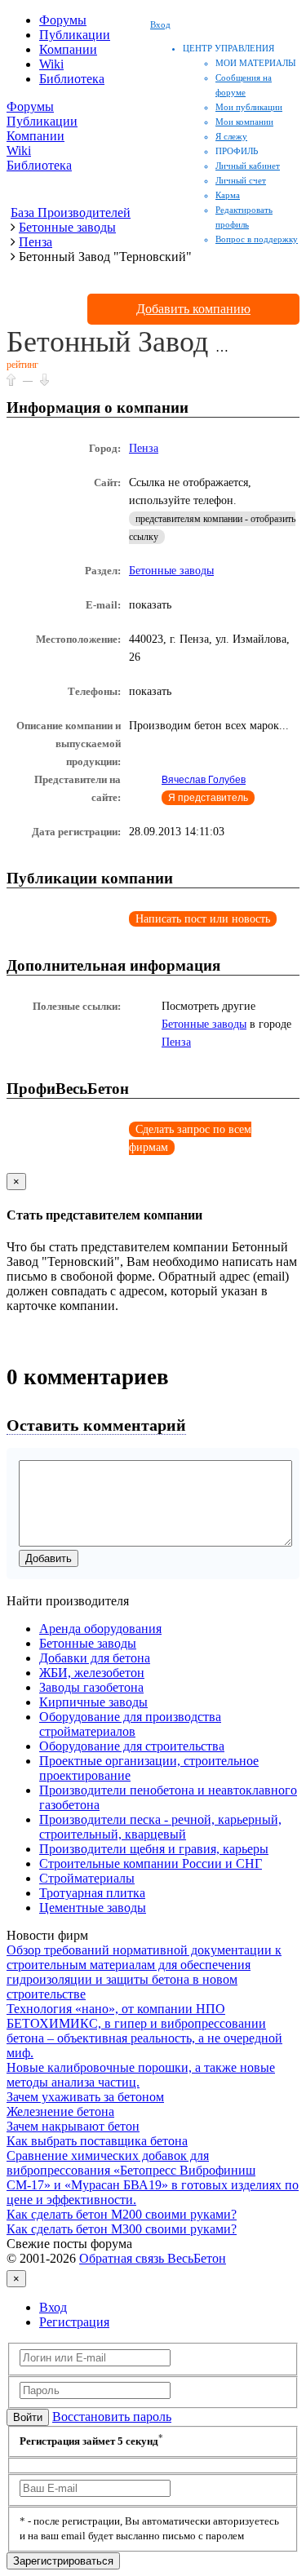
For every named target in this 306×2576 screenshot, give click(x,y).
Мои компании (244, 122)
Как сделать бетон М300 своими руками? (122, 2229)
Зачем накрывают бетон (73, 2126)
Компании (68, 49)
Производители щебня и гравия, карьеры (154, 1849)
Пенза (144, 448)
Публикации (75, 35)
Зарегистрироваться (63, 2561)
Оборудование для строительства (132, 1746)
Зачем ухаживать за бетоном (85, 2097)
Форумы (63, 20)
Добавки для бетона (95, 1658)
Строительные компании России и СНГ (151, 1863)
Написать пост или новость (203, 919)
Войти (28, 2417)
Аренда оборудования (100, 1629)
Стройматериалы (87, 1878)
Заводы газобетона (91, 1687)
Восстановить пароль (112, 2417)
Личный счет (241, 180)
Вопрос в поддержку (257, 239)
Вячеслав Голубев (204, 780)
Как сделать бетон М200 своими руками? (122, 2214)
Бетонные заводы (171, 571)
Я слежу (231, 136)
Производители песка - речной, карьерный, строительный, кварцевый (160, 1827)
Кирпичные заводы (93, 1702)
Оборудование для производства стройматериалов (130, 1724)
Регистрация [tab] (74, 2322)
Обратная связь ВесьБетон (153, 2258)
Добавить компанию (193, 309)
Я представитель (208, 798)
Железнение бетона (60, 2111)
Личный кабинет (248, 166)
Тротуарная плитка (92, 1893)
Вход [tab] (53, 2307)
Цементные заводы (93, 1908)
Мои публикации (249, 107)
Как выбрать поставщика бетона (97, 2141)
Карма (228, 195)
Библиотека (72, 79)
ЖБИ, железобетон (92, 1673)
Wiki (51, 64)
